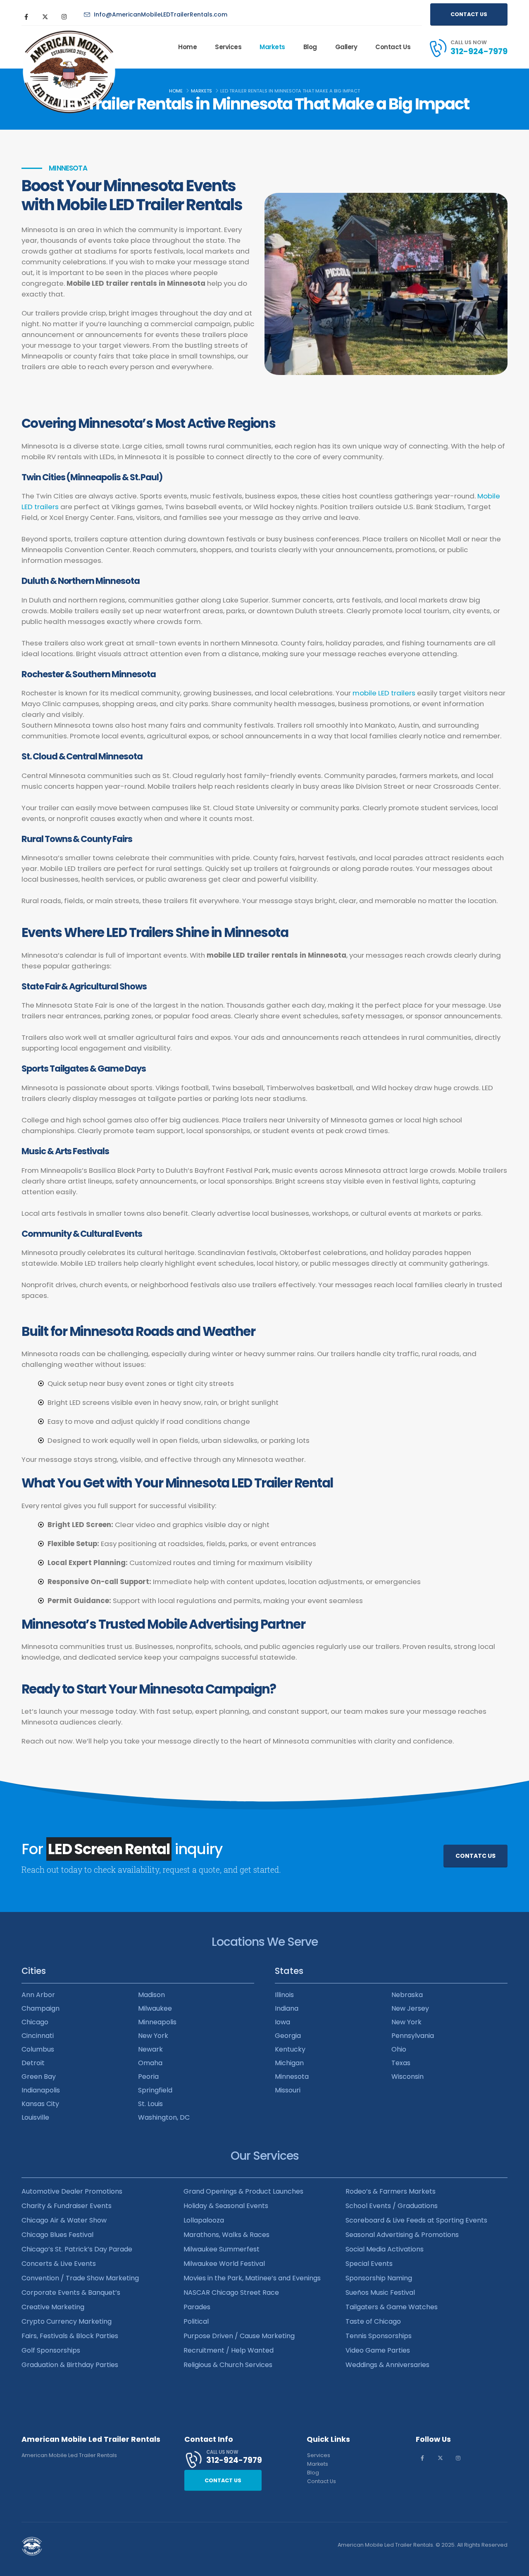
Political (196, 2321)
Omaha (150, 2063)
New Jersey (410, 2008)
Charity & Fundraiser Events (67, 2206)
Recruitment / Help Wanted (229, 2350)
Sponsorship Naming (379, 2278)
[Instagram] (64, 17)
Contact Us (393, 47)
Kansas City (40, 2104)
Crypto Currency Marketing (67, 2321)
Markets (272, 47)
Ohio (399, 2049)
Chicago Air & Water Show (64, 2220)
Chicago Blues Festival (57, 2235)
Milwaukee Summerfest (222, 2249)
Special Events (369, 2264)
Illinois (284, 1995)
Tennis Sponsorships (379, 2336)
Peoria (148, 2077)
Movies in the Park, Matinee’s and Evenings (252, 2278)
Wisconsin (407, 2077)
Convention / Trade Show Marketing (80, 2278)
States (289, 1971)
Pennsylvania (413, 2036)
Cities (34, 1971)
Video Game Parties (378, 2350)
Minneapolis (157, 2022)
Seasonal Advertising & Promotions (402, 2235)
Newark (150, 2049)
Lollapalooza (204, 2220)
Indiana (287, 2008)
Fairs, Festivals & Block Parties (70, 2336)
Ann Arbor (38, 1995)
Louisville (35, 2117)
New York (153, 2036)
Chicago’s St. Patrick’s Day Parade (77, 2249)
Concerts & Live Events (59, 2264)
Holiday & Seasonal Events (226, 2206)
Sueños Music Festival (380, 2293)
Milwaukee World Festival (224, 2264)
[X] (45, 17)
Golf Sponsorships (51, 2350)
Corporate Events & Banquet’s (71, 2293)
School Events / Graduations (392, 2206)
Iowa (282, 2022)
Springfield (155, 2090)
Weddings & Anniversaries (387, 2365)
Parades (197, 2307)
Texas (401, 2063)
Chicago (35, 2022)
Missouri (288, 2090)
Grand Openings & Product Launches (243, 2191)
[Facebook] (26, 17)
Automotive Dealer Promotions (72, 2191)
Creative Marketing (53, 2307)
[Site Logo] (47, 47)
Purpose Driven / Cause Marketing (239, 2336)
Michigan (289, 2063)
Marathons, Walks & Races (226, 2235)
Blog (310, 47)
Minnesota (292, 2077)
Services (228, 47)
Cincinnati (38, 2036)
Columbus (38, 2049)
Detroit (33, 2063)
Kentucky (290, 2049)
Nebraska (407, 1995)
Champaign (41, 2008)
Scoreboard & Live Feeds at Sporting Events (416, 2220)
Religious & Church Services (228, 2365)
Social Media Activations (385, 2249)
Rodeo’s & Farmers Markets (391, 2191)
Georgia (288, 2036)
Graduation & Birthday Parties (70, 2365)
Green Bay (39, 2077)
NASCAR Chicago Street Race (231, 2293)
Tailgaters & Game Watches (392, 2307)
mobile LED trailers (384, 693)
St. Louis (150, 2104)
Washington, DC (164, 2117)
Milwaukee (155, 2008)
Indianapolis (41, 2090)
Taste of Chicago (373, 2321)
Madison (151, 1995)
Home (187, 47)
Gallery (346, 47)
